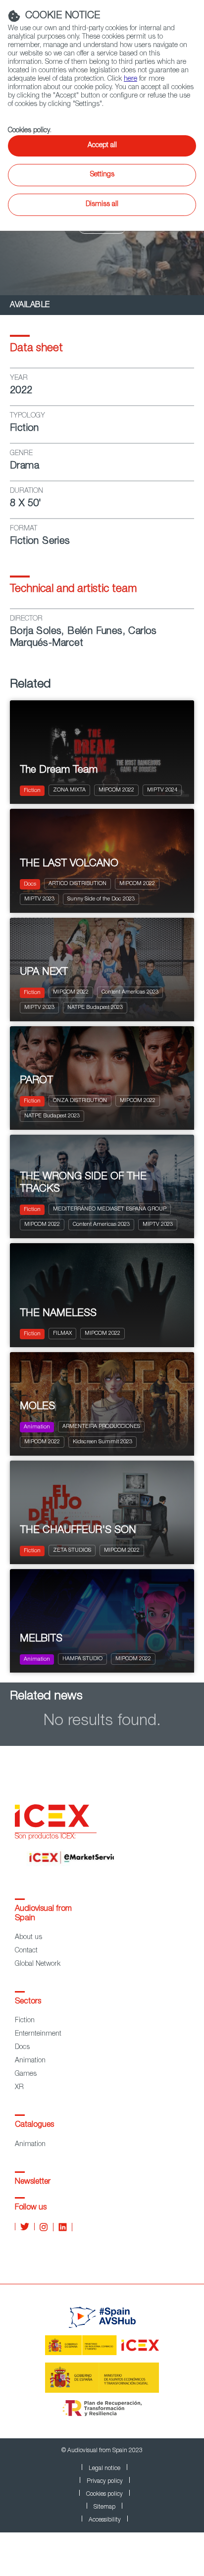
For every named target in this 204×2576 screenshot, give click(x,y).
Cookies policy (104, 2494)
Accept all (102, 146)
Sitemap (104, 2507)
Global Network (38, 1964)
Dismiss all (102, 205)
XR (19, 2088)
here (130, 79)
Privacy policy (105, 2481)
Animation (30, 2061)
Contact (26, 1951)
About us (28, 1938)
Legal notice (104, 2469)
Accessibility (105, 2520)
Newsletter (33, 2182)
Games (26, 2074)
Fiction (25, 2021)
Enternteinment (38, 2034)
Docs (22, 2048)
